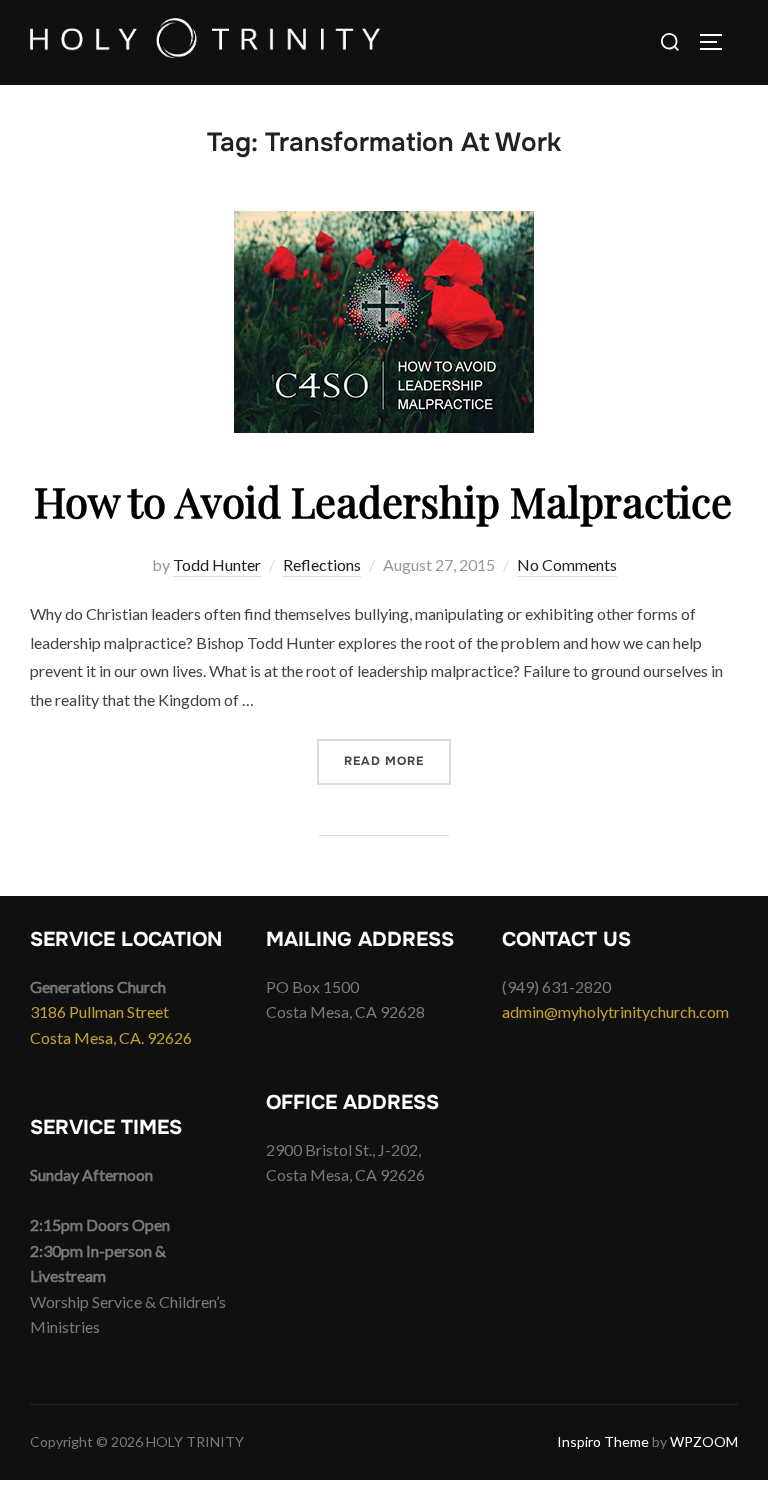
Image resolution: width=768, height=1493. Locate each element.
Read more (397, 760)
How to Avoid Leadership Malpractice (383, 501)
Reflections (322, 564)
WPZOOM (704, 1441)
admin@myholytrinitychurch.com (615, 1011)
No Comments (567, 564)
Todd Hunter (217, 564)
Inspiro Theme (603, 1441)
